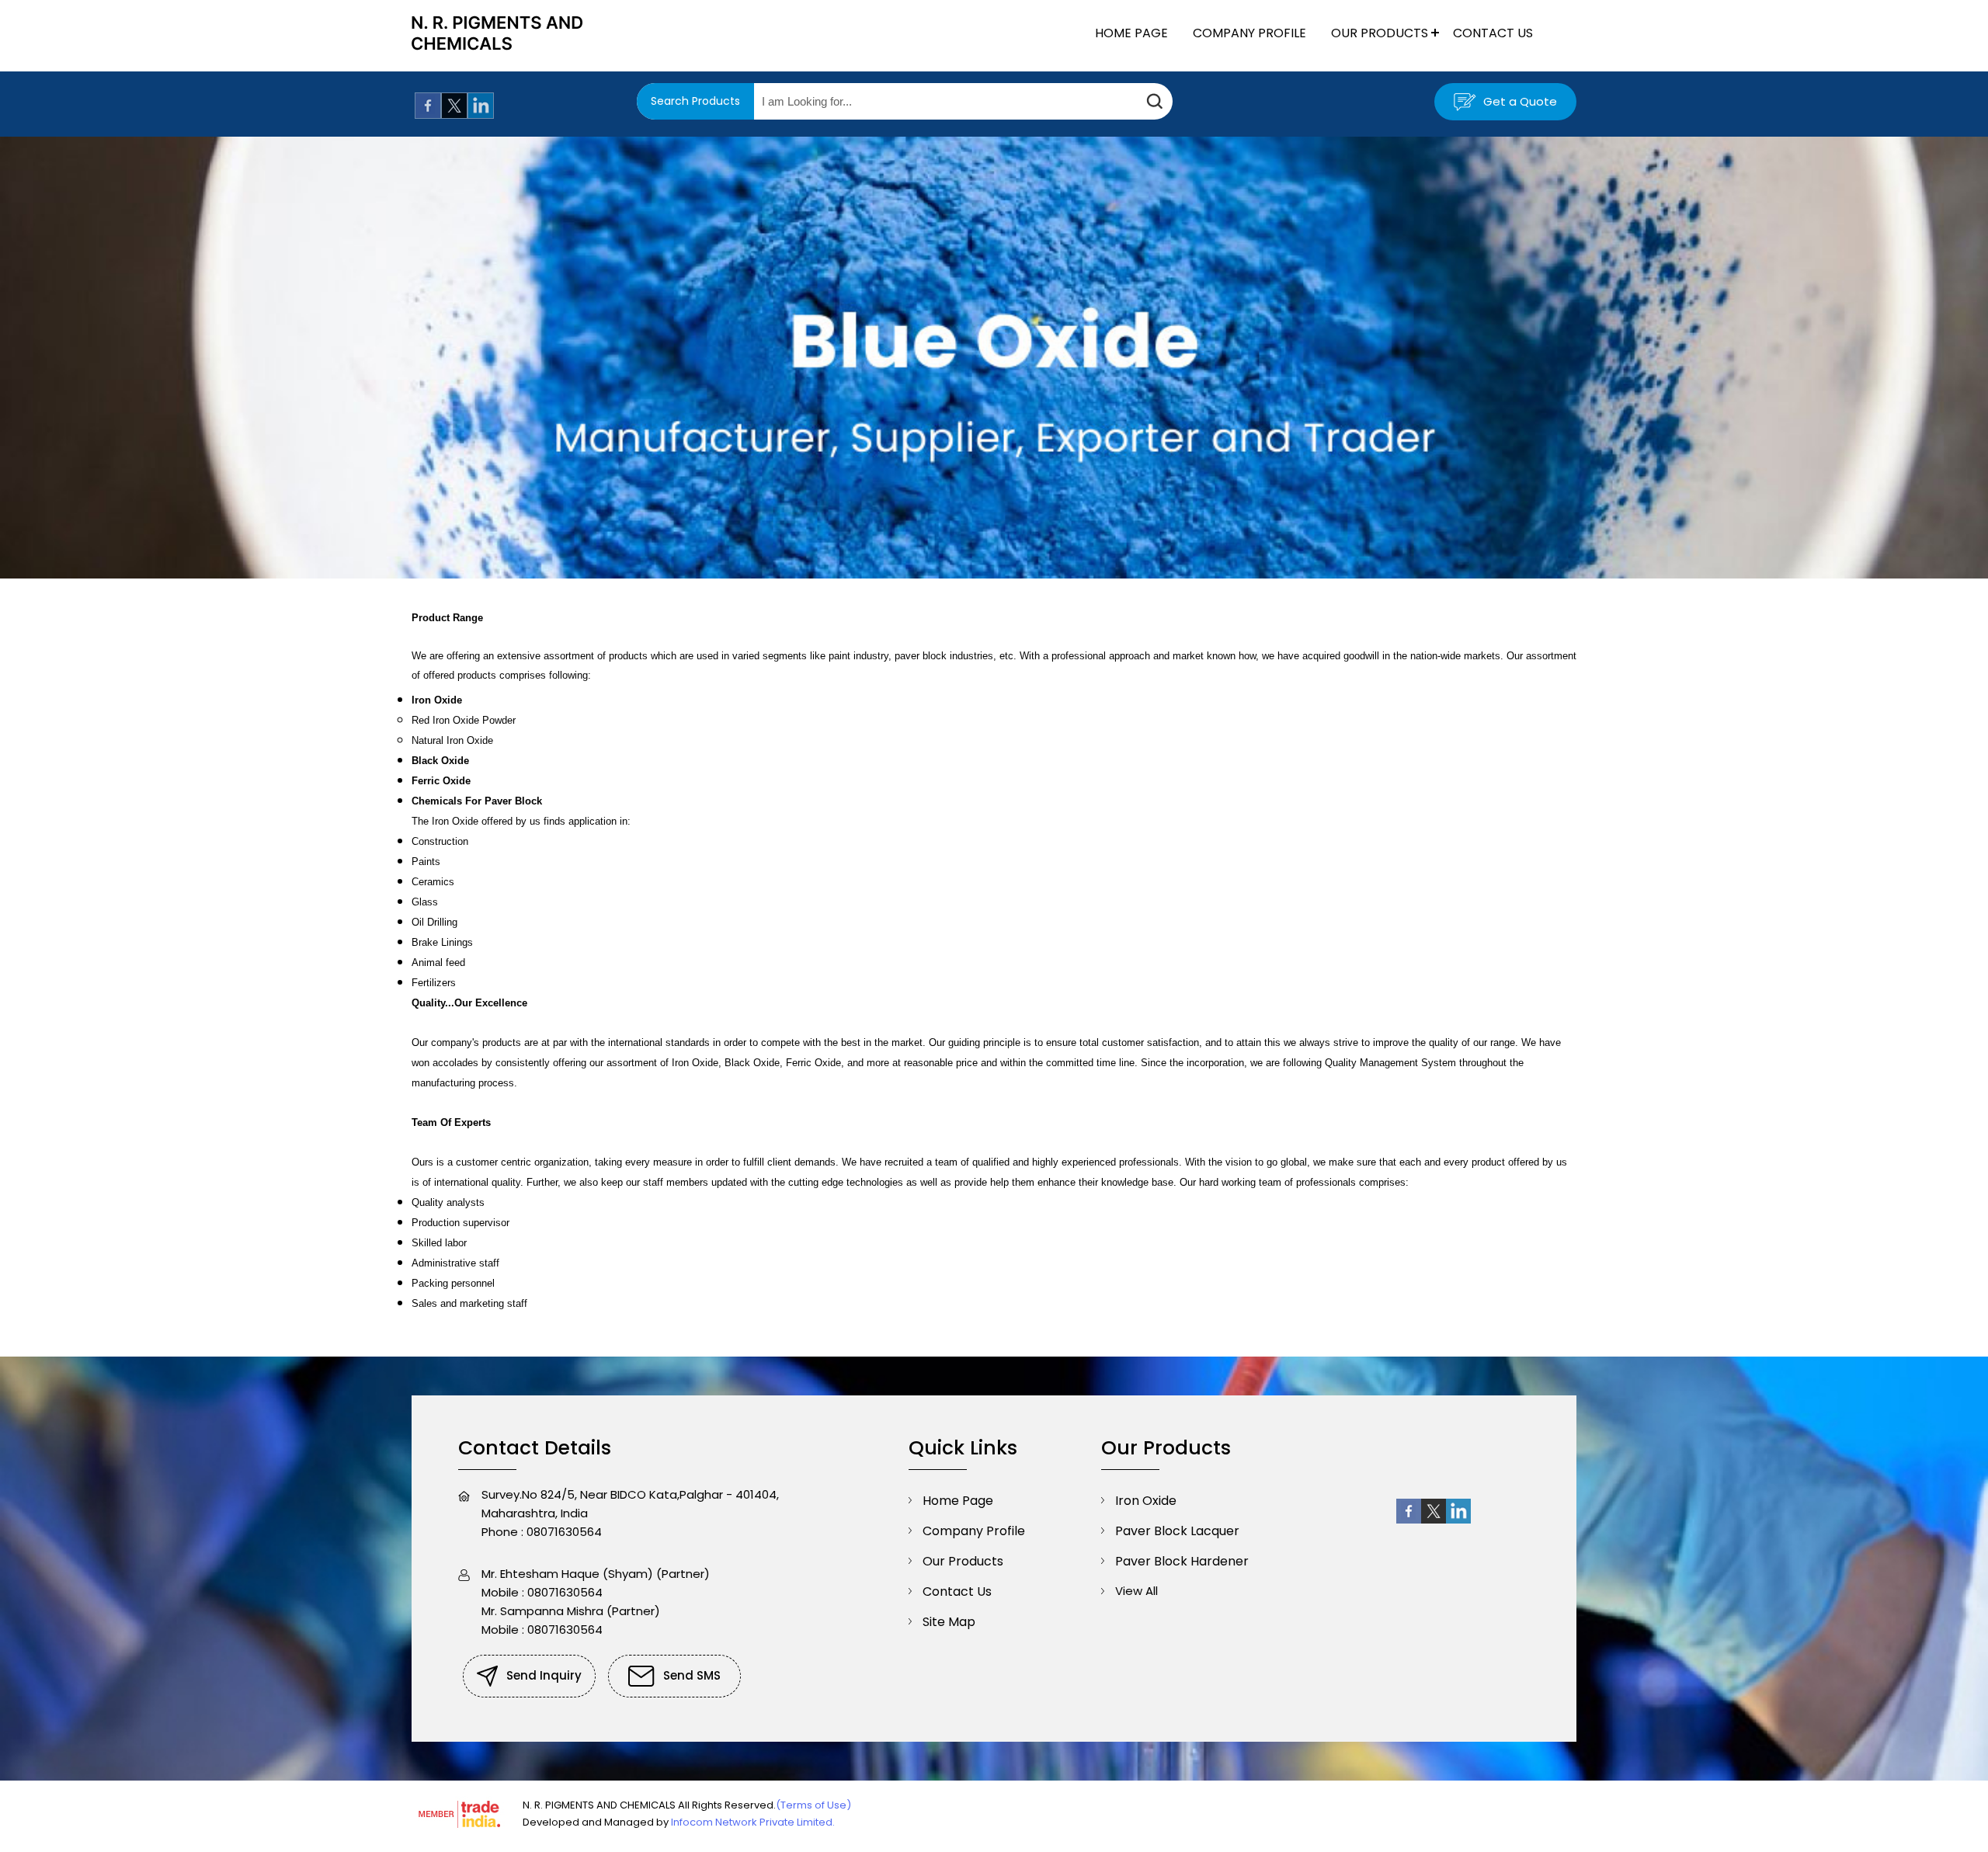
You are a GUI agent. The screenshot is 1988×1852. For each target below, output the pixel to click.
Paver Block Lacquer (1177, 1531)
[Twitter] (454, 115)
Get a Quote (1519, 101)
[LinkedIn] (481, 115)
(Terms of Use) (813, 1805)
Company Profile (1249, 33)
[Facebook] (428, 115)
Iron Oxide (1146, 1501)
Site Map (949, 1622)
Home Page (1131, 33)
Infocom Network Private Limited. (753, 1822)
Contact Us (1493, 33)
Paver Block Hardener (1182, 1561)
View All (1136, 1591)
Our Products (1380, 33)
